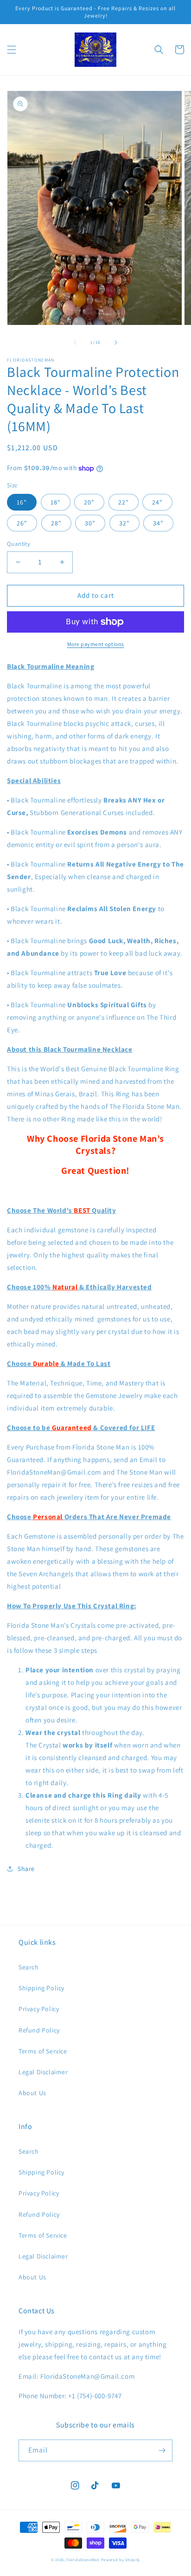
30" (90, 523)
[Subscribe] (162, 2450)
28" (56, 523)
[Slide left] (75, 343)
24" (157, 502)
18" (56, 502)
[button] (12, 50)
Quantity (19, 544)
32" (124, 523)
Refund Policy (39, 2030)
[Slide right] (116, 343)
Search (29, 1967)
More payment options (96, 644)
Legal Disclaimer (43, 2072)
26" (22, 523)
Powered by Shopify (121, 2560)
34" (158, 523)
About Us (32, 2093)
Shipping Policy (41, 1988)
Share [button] (26, 1869)
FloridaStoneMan (83, 2560)
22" (124, 502)
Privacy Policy (39, 2009)
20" (89, 502)
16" (22, 502)
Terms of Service (43, 2051)
